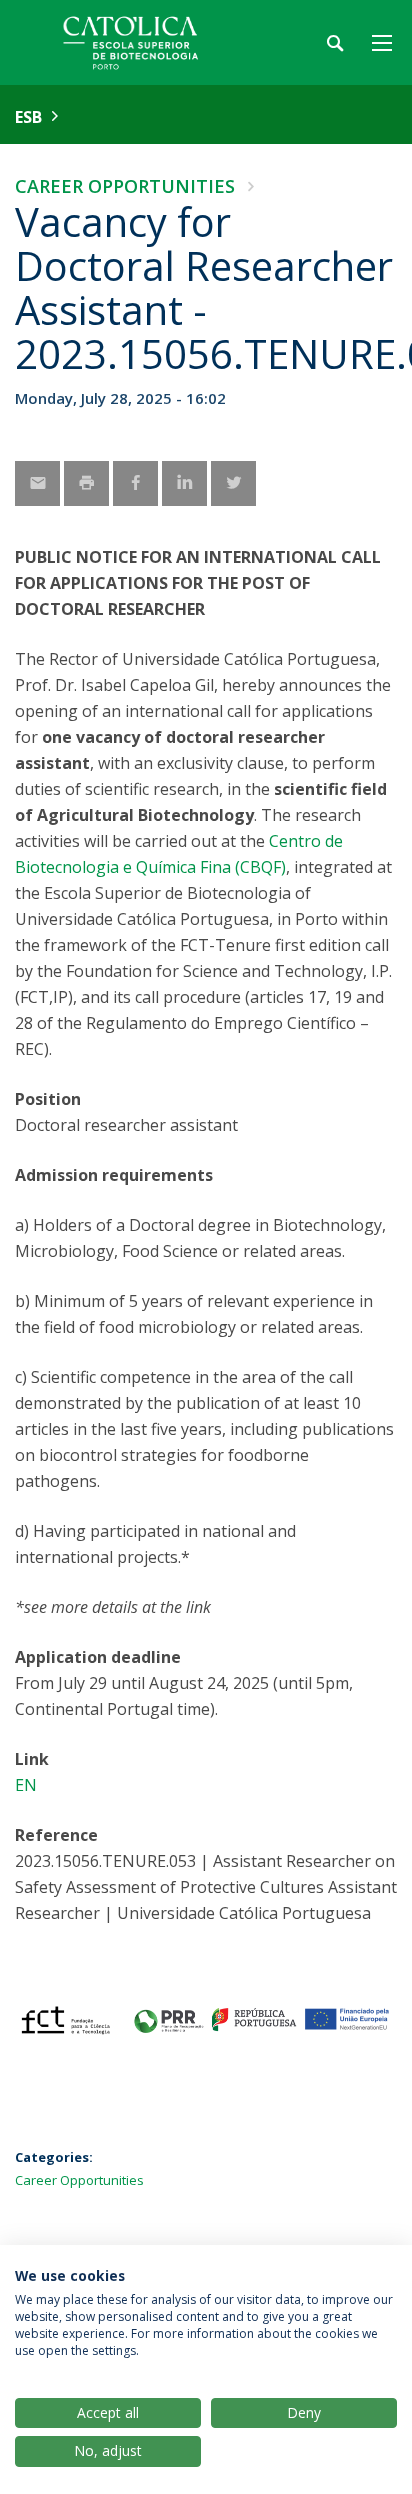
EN (26, 1785)
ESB (28, 117)
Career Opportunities (125, 186)
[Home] (140, 42)
